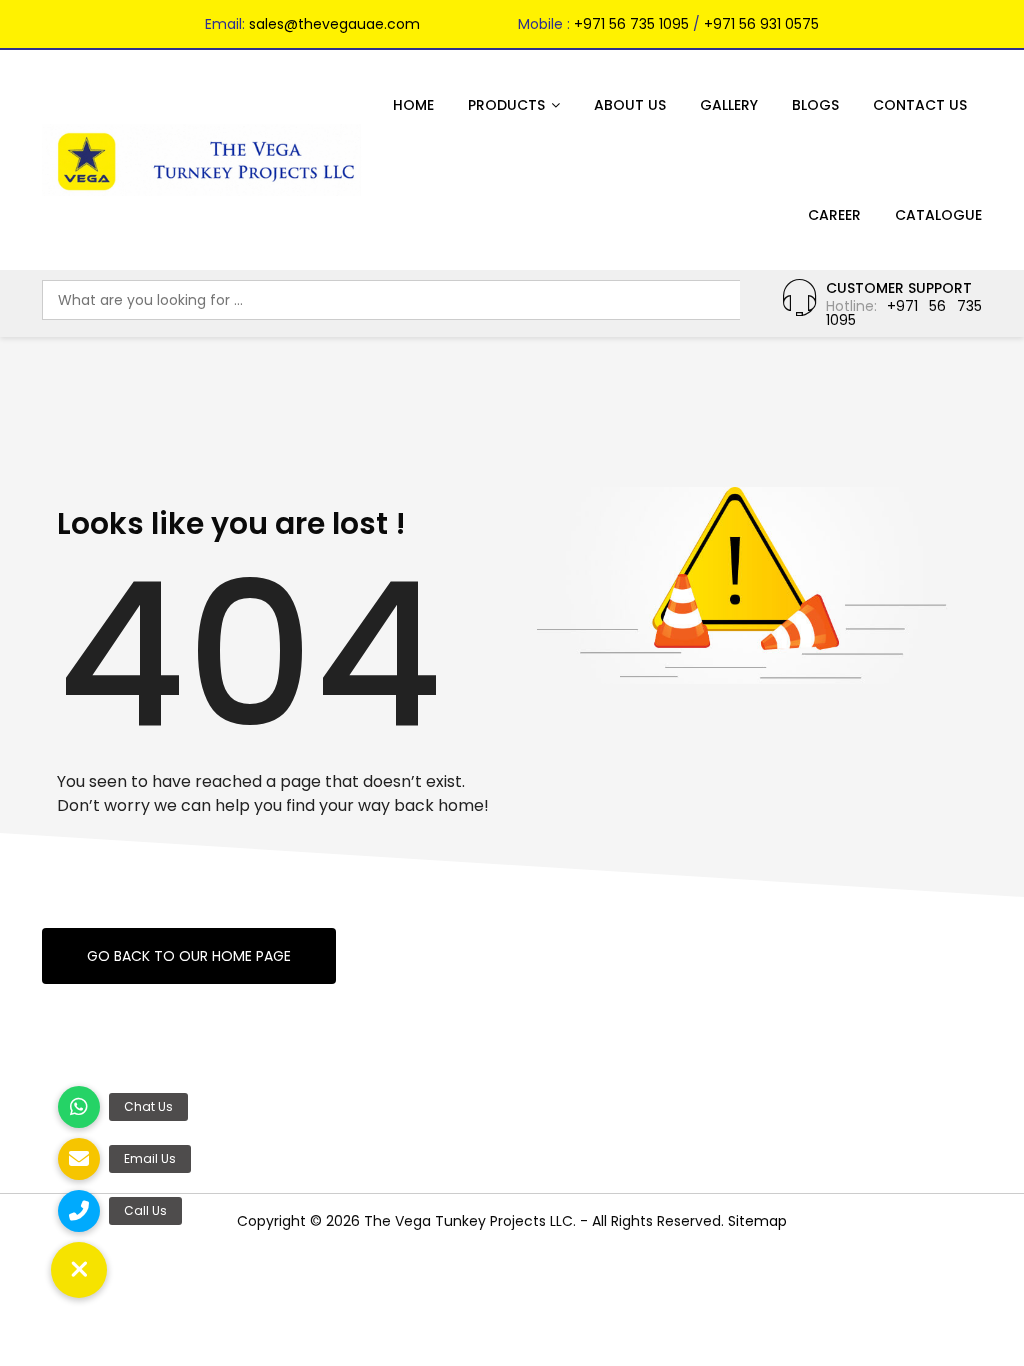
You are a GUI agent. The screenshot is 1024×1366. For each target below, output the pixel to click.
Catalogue (938, 215)
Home (413, 105)
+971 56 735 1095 (631, 24)
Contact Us (920, 105)
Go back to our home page (189, 956)
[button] (79, 1270)
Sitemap (757, 1221)
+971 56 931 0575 (761, 24)
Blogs (815, 105)
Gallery (729, 105)
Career (834, 215)
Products (506, 105)
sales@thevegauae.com (334, 24)
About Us (630, 105)
